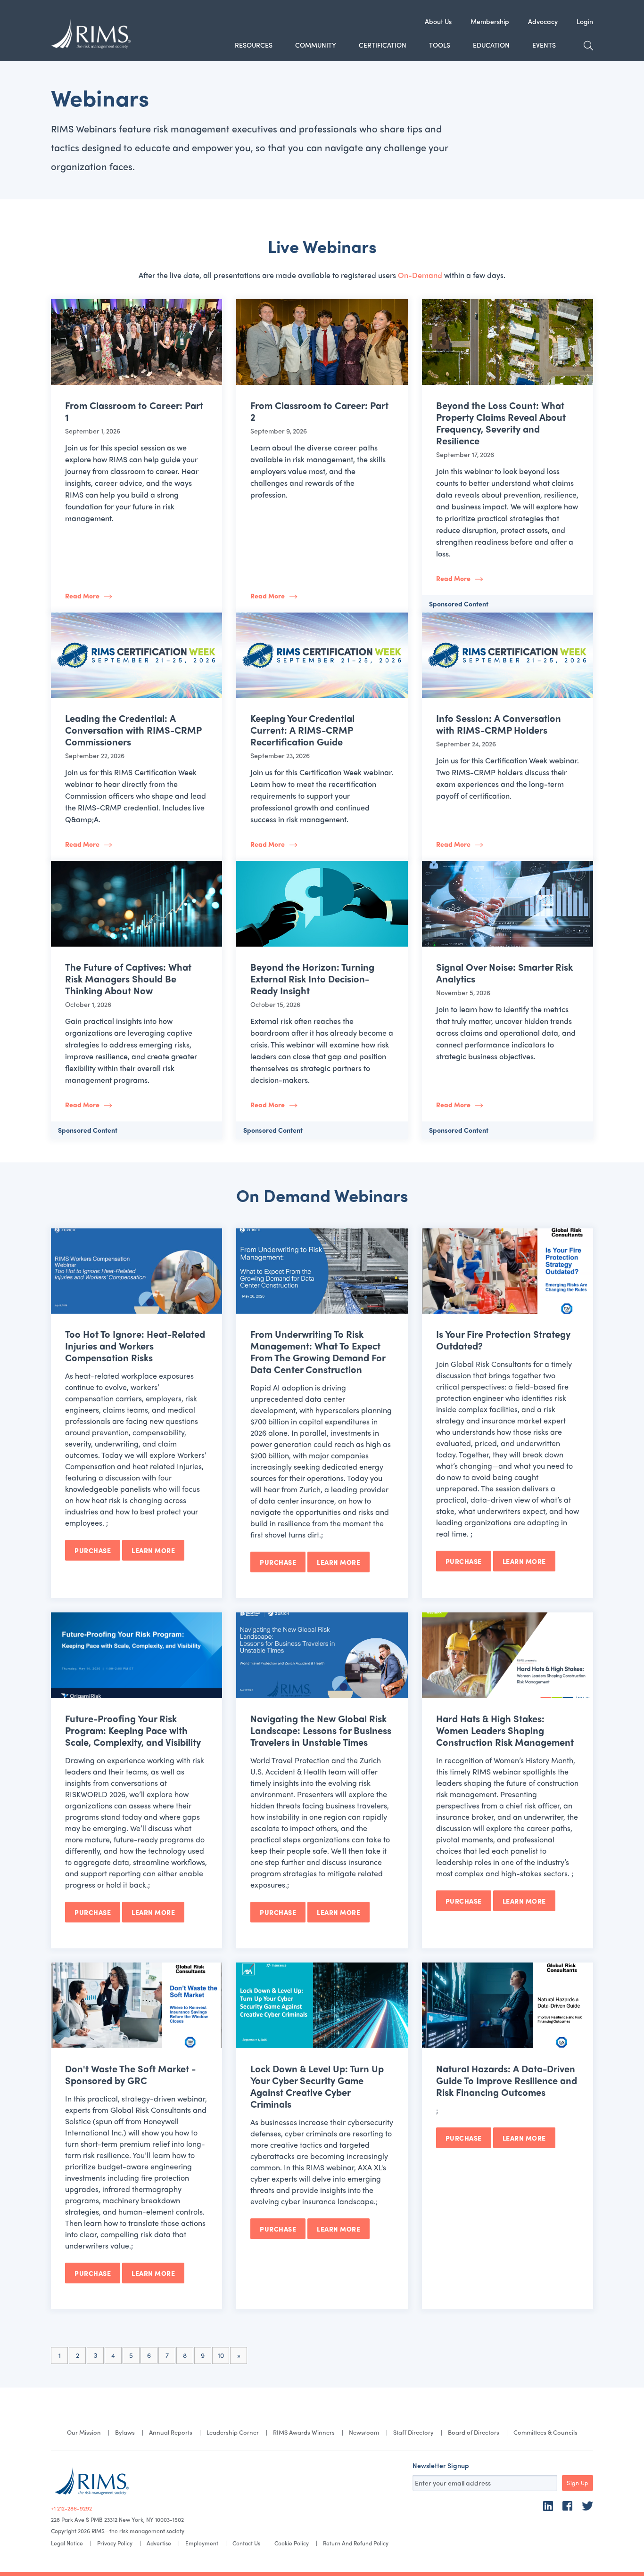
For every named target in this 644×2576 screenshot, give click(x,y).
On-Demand (420, 275)
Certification (383, 45)
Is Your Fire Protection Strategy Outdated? (503, 1340)
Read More (82, 596)
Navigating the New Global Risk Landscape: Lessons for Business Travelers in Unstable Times (321, 1730)
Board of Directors (474, 2432)
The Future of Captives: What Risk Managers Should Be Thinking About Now (128, 978)
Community (316, 45)
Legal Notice (67, 2543)
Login (585, 21)
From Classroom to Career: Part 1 (134, 411)
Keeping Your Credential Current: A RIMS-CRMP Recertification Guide (302, 730)
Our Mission (84, 2432)
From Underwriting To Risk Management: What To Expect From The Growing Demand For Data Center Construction (318, 1351)
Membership (490, 21)
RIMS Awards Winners (304, 2432)
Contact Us (246, 2543)
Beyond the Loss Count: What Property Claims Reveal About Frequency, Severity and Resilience (501, 423)
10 (221, 2355)
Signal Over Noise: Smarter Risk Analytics (504, 973)
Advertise (159, 2543)
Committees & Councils (545, 2432)
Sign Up (578, 2483)
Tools (440, 45)
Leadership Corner (233, 2432)
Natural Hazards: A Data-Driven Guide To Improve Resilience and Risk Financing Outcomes (507, 2080)
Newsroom (364, 2432)
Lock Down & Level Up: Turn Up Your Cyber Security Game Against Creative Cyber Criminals (317, 2086)
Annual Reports (171, 2432)
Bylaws (125, 2432)
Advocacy (543, 21)
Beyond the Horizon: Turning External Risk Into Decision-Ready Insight (312, 978)
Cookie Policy (292, 2543)
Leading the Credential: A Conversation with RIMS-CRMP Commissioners (133, 730)
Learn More (153, 1550)
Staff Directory (413, 2432)
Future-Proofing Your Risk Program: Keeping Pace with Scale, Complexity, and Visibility (133, 1730)
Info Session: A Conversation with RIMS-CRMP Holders (499, 724)
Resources (254, 45)
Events (544, 45)
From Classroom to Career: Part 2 (319, 411)
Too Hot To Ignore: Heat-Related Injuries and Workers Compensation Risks (135, 1345)
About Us (438, 21)
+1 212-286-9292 (71, 2508)
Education (491, 45)
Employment (202, 2543)
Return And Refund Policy (356, 2543)
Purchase (93, 1550)
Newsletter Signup (441, 2465)
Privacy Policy (115, 2543)
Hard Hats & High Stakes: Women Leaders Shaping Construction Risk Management (505, 1730)
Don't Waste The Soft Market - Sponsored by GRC (130, 2074)
